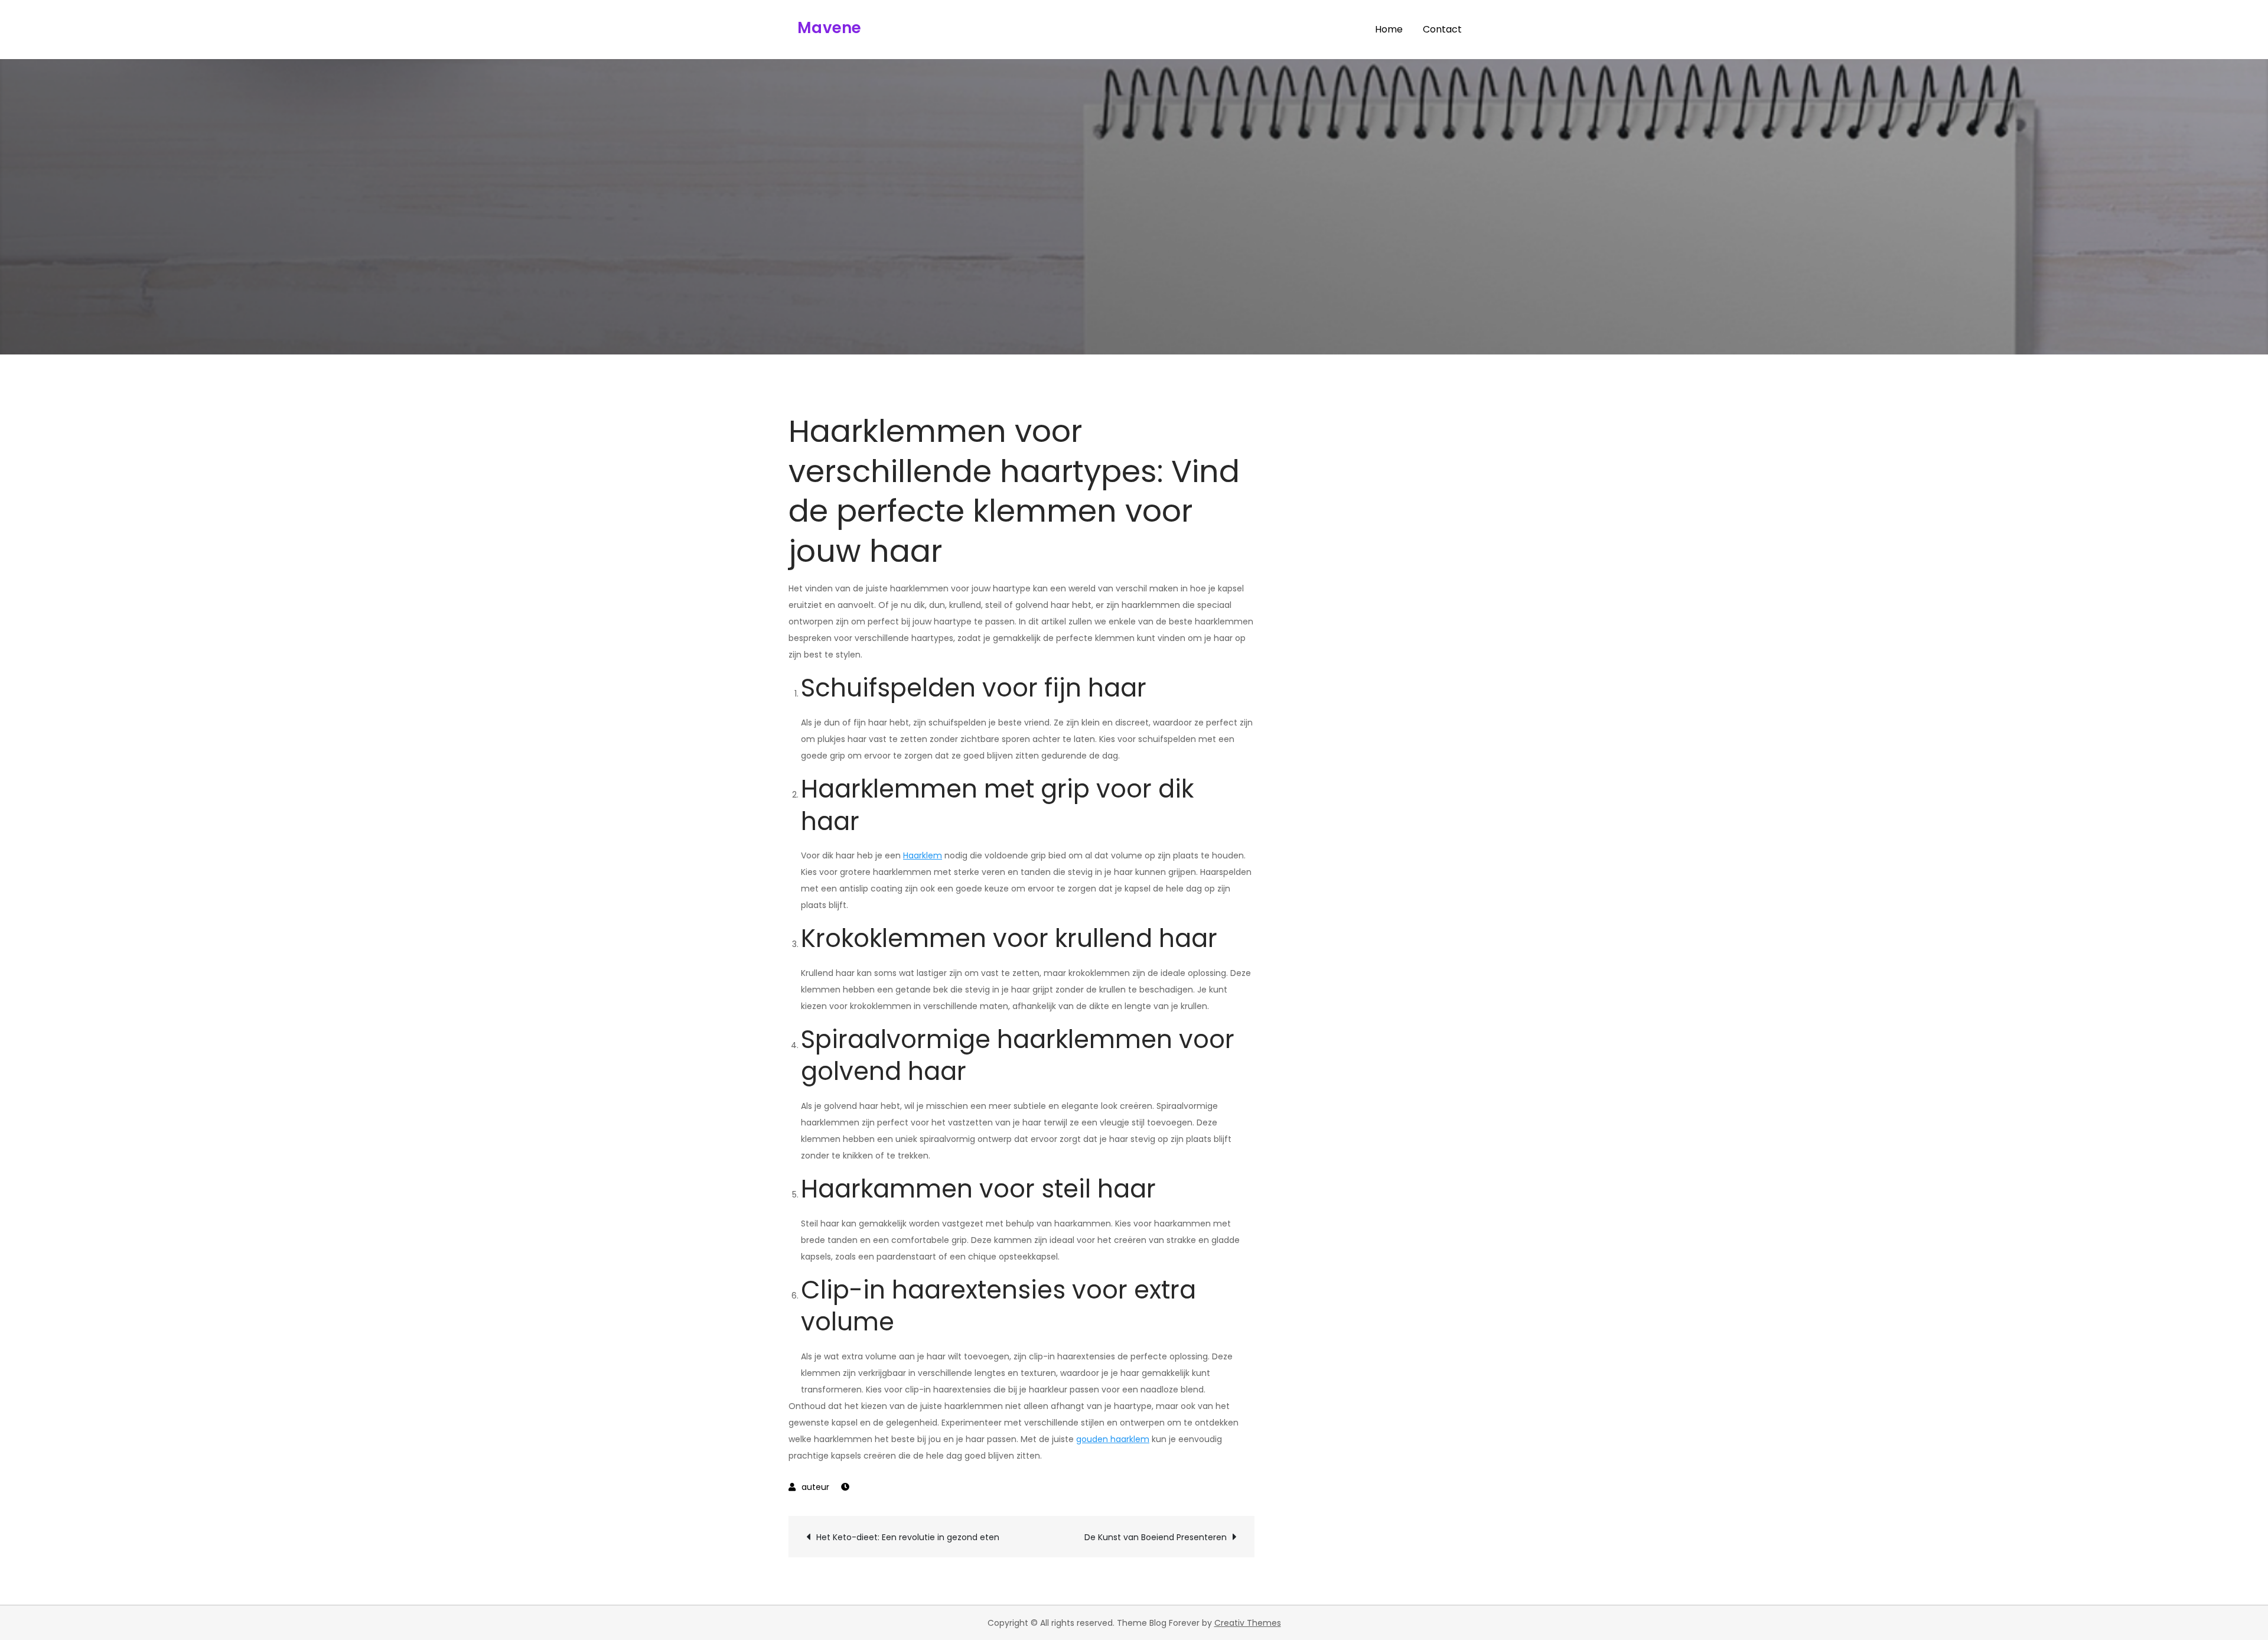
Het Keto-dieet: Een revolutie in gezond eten (908, 1537)
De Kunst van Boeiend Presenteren (1156, 1537)
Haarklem (923, 855)
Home (1389, 29)
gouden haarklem (1113, 1439)
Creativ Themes (1248, 1623)
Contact (1442, 29)
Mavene (830, 28)
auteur (815, 1487)
